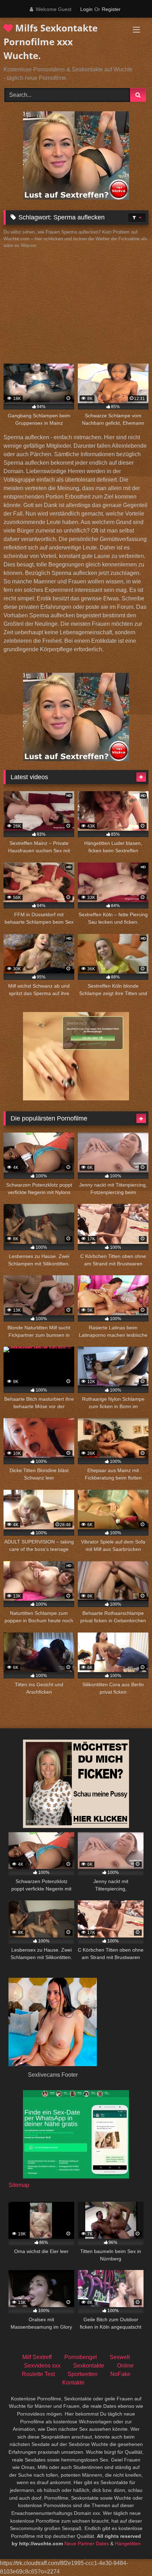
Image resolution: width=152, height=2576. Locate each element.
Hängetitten (128, 2543)
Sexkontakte (89, 2366)
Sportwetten (83, 2374)
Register (111, 9)
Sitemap (19, 2185)
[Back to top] (130, 2555)
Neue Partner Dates (87, 2543)
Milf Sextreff (37, 2357)
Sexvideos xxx (42, 2366)
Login (86, 9)
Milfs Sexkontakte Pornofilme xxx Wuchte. (51, 42)
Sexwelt (120, 2357)
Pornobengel (81, 2357)
